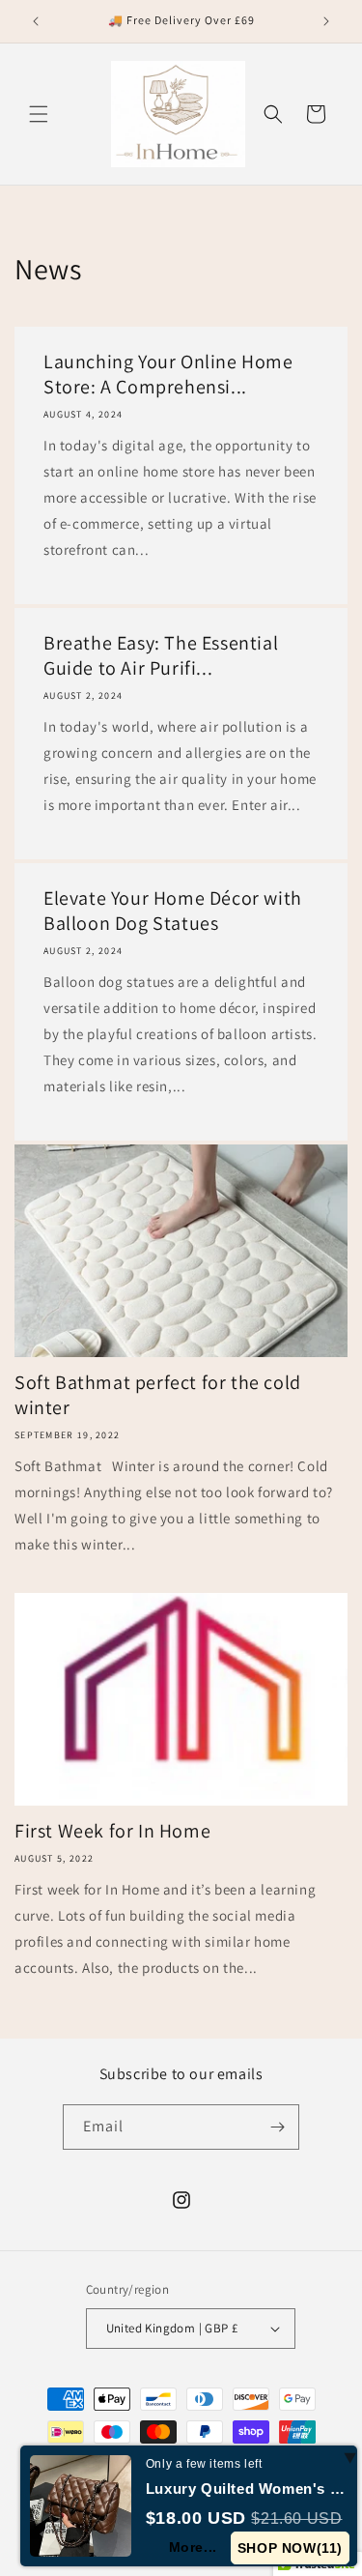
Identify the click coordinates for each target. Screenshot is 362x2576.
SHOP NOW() (290, 2548)
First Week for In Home (112, 1831)
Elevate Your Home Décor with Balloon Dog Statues (173, 911)
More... (193, 2547)
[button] (39, 114)
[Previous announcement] (36, 21)
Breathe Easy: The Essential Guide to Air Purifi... (161, 655)
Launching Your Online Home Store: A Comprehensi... (168, 374)
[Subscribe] (277, 2127)
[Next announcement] (326, 21)
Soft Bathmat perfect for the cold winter (158, 1395)
